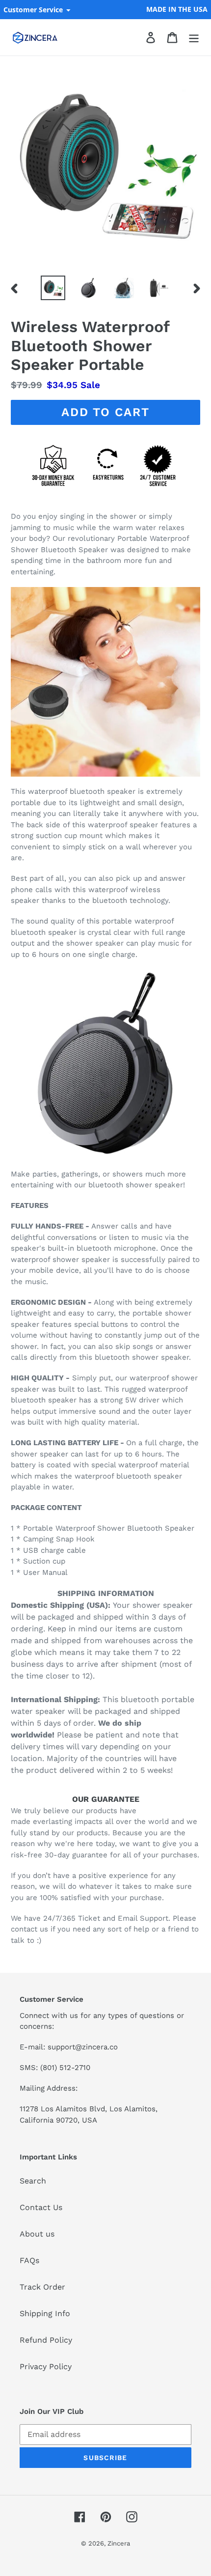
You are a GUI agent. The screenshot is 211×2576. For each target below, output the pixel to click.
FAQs (29, 2260)
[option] (53, 288)
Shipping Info (45, 2313)
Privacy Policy (46, 2366)
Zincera (119, 2543)
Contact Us (41, 2207)
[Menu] (194, 38)
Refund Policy (46, 2340)
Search (33, 2181)
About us (37, 2234)
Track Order (42, 2287)
